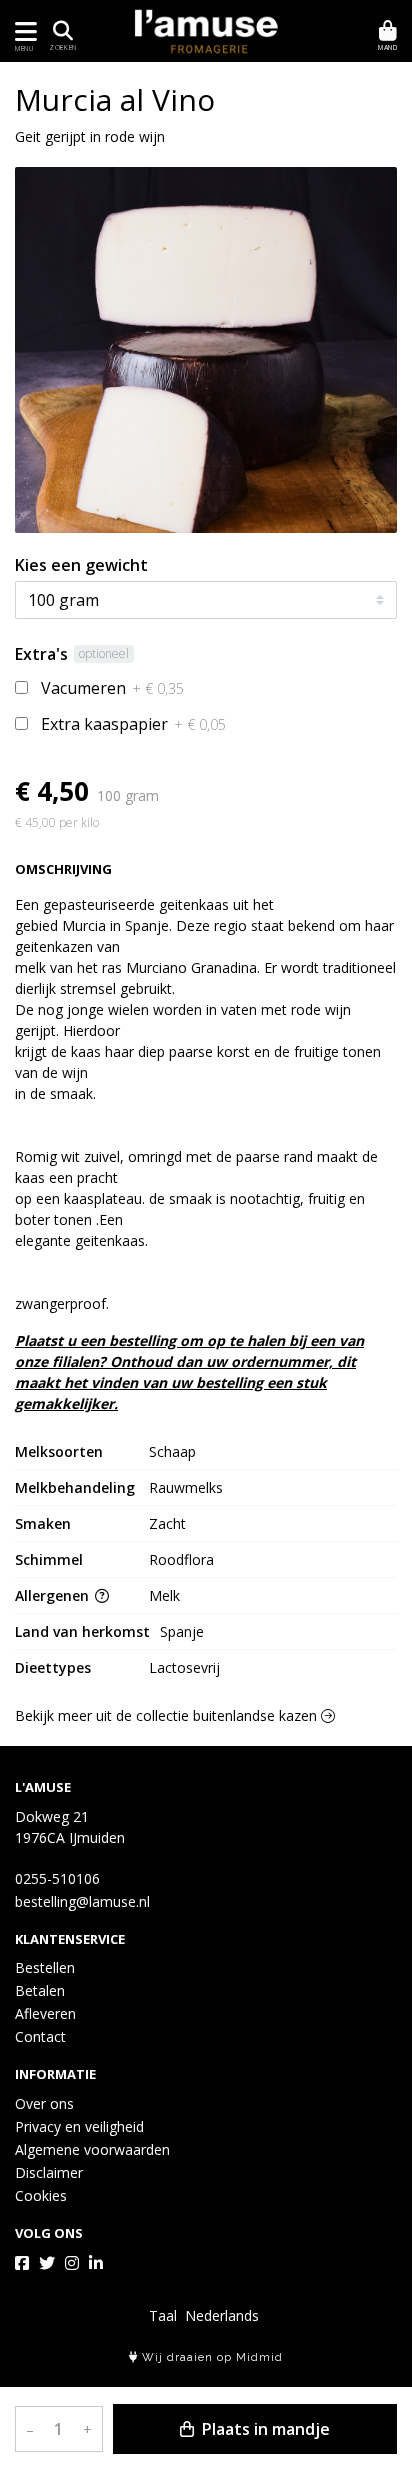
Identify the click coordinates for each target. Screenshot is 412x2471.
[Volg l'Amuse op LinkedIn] (96, 2263)
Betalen (40, 1990)
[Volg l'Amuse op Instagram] (72, 2263)
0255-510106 (57, 1878)
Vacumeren (112, 688)
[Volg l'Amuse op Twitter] (47, 2263)
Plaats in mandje (264, 2429)
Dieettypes (53, 1667)
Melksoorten (59, 1451)
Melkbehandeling (75, 1487)
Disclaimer (49, 2172)
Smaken (43, 1523)
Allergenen (54, 1595)
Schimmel (49, 1559)
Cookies (41, 2195)
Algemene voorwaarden (92, 2149)
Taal (163, 2315)
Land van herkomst (82, 1631)
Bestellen (45, 1967)
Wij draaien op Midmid (210, 2357)
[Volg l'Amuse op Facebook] (22, 2263)
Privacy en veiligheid (79, 2126)
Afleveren (45, 2013)
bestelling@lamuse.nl (82, 1901)
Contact (40, 2036)
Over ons (44, 2103)
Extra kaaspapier (133, 724)
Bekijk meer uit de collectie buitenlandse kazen (168, 1715)
